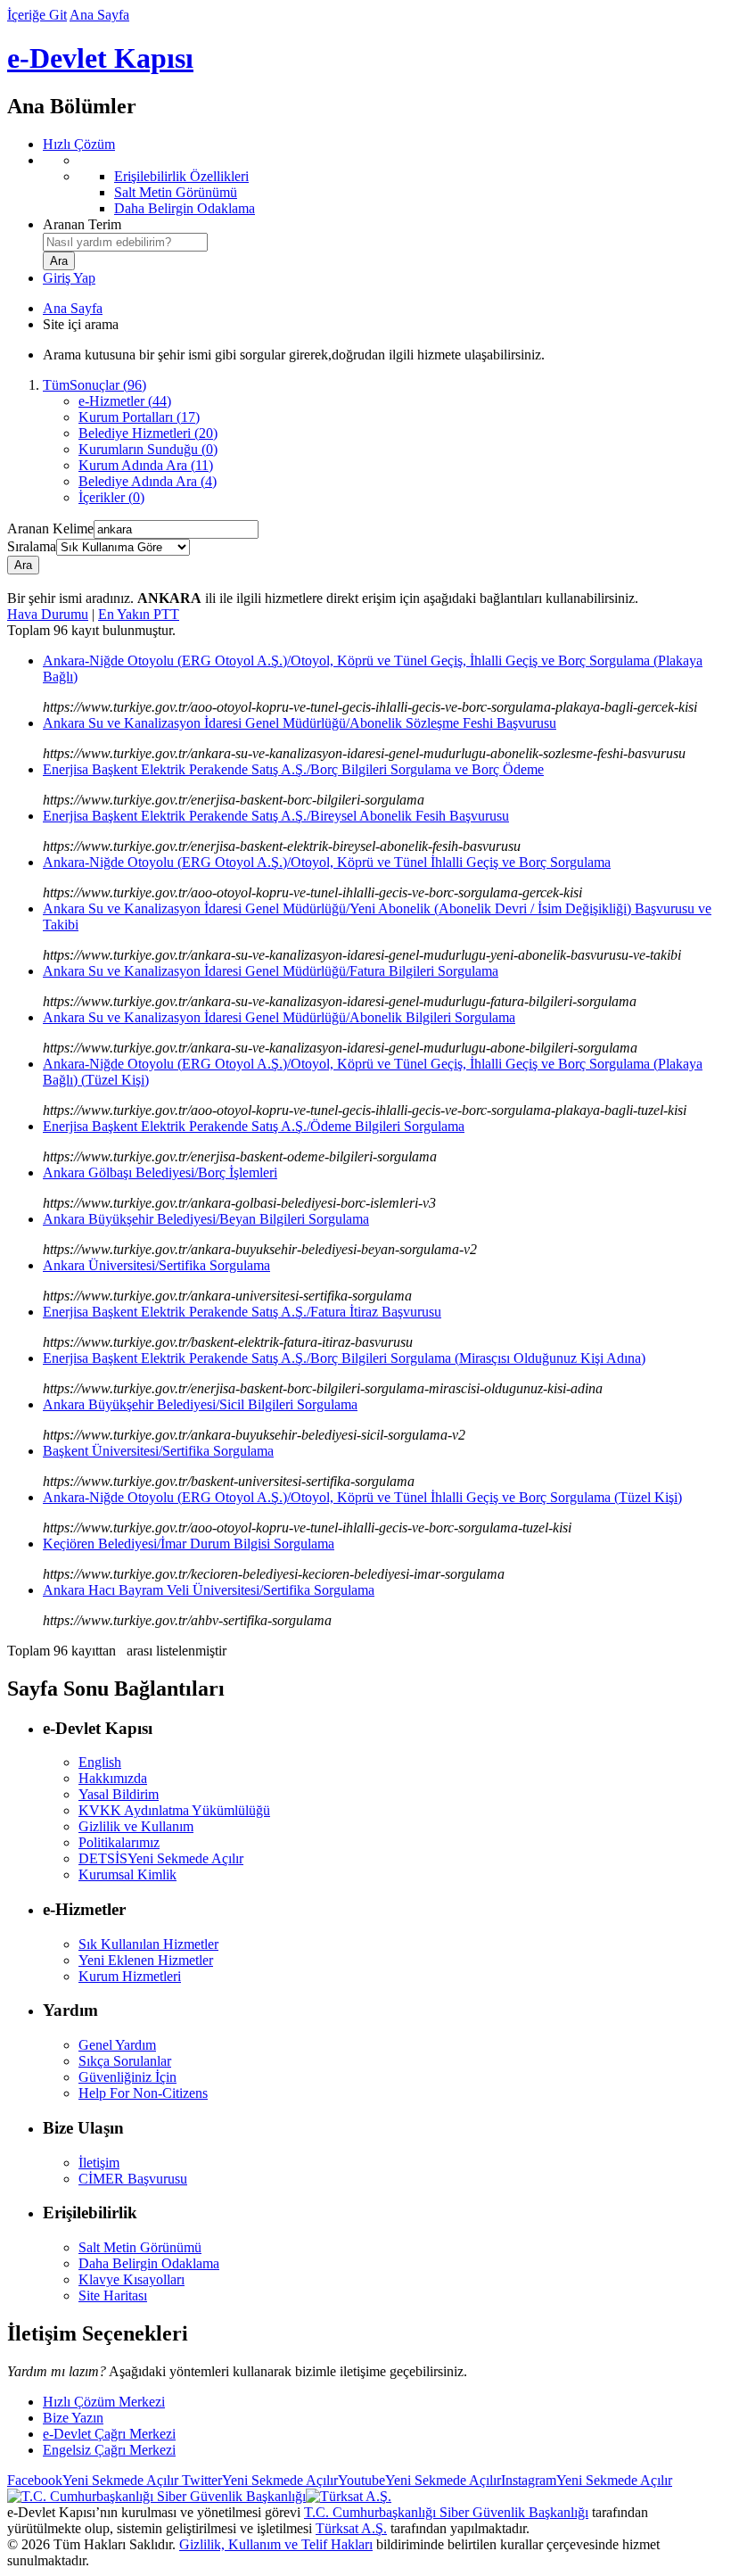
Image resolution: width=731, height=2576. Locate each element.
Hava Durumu (48, 614)
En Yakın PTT (139, 614)
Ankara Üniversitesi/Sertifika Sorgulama (156, 1265)
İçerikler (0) (111, 497)
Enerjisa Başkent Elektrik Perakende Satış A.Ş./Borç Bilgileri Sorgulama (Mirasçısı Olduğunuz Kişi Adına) (344, 1358)
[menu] (383, 185)
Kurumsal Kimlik (127, 1874)
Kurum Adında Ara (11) (146, 465)
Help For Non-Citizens (143, 2093)
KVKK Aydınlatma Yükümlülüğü (174, 1810)
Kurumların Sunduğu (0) (148, 449)
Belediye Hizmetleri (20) (148, 433)
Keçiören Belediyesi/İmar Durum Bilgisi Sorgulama (189, 1544)
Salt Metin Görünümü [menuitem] (176, 192)
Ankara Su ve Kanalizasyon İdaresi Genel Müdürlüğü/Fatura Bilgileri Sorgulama (271, 971)
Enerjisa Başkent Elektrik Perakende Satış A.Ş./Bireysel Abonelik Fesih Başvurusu (276, 816)
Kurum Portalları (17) (139, 417)
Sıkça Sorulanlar (125, 2061)
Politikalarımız (119, 1842)
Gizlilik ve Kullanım (136, 1826)
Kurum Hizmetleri (130, 1976)
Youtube (419, 2480)
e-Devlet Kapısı (100, 58)
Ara (23, 565)
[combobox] (125, 242)
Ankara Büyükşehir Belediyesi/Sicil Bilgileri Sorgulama (200, 1404)
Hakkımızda (113, 1778)
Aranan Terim (82, 224)
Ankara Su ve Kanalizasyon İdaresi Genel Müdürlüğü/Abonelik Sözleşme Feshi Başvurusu (300, 723)
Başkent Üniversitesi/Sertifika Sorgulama (158, 1451)
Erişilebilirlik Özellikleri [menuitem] (181, 176)
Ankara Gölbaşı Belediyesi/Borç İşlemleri (160, 1172)
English (100, 1762)
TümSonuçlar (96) (94, 385)
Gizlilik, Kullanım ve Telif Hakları (276, 2544)
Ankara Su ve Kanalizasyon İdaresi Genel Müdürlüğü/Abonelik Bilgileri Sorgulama (279, 1017)
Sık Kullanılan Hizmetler (148, 1944)
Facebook (93, 2480)
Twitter (258, 2480)
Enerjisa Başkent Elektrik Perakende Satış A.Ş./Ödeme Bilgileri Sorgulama (254, 1126)
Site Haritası (113, 2295)
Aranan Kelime (50, 528)
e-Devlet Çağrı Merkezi (109, 2434)
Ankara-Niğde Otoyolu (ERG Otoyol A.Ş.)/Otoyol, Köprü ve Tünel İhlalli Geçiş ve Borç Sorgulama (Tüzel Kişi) (362, 1497)
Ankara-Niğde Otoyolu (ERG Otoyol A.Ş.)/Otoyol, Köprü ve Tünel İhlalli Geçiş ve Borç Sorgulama (327, 862)
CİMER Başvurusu (133, 2179)
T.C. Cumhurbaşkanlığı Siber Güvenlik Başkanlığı (446, 2512)
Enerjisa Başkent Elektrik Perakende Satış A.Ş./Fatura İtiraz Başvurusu (242, 1312)
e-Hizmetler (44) (125, 401)
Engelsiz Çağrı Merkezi (109, 2450)
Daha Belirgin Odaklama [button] (149, 2263)
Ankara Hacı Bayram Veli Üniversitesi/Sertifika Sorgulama (209, 1590)
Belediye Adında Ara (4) (148, 481)
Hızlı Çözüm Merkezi (104, 2402)
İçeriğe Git (37, 15)
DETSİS (161, 1858)
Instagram (587, 2480)
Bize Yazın (73, 2418)
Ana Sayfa (99, 15)
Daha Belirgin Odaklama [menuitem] (185, 208)
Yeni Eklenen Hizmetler (146, 1960)
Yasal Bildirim (119, 1794)
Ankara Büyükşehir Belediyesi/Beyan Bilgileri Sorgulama (206, 1219)
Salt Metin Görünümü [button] (140, 2247)
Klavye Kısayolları (131, 2279)
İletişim (99, 2163)
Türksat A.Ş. (351, 2528)
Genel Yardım (117, 2045)
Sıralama (32, 546)
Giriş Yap (69, 278)
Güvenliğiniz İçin (127, 2077)
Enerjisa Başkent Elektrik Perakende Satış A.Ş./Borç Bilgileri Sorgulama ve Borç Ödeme (293, 769)
